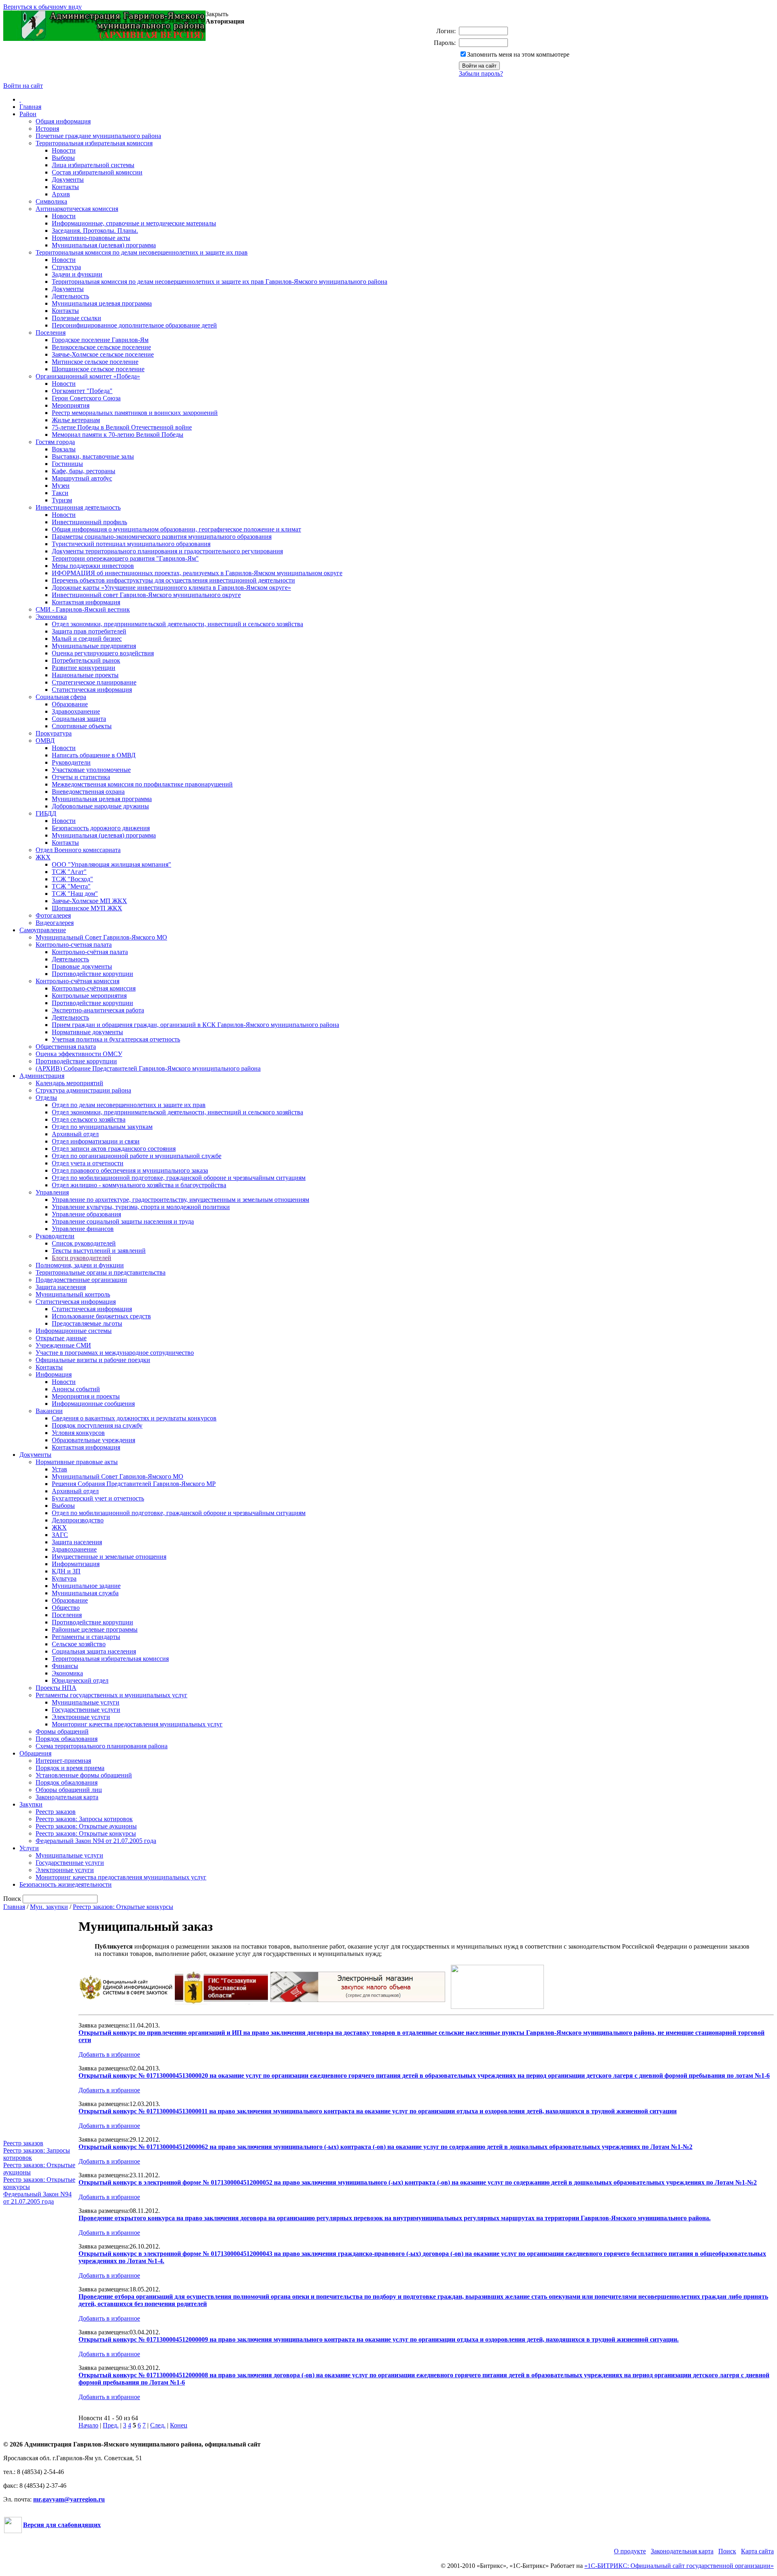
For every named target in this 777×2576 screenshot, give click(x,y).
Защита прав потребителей (89, 631)
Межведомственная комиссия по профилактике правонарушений (142, 784)
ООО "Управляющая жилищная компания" (111, 864)
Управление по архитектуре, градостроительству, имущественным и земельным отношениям (180, 1200)
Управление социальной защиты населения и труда (123, 1221)
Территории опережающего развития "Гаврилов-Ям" (125, 558)
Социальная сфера (61, 697)
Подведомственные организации (81, 1280)
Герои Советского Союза (86, 398)
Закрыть (217, 14)
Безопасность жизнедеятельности (66, 1884)
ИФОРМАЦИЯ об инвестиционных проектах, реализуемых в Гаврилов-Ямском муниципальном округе (197, 573)
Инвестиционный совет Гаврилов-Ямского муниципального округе (146, 595)
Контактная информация (86, 602)
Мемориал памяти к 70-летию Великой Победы (118, 435)
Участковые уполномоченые (91, 770)
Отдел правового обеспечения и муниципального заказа (130, 1170)
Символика (51, 201)
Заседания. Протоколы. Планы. (95, 231)
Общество (66, 1608)
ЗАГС (60, 1535)
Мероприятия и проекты (86, 1396)
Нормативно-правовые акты (91, 238)
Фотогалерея (53, 915)
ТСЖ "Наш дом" (75, 894)
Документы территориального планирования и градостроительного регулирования (167, 551)
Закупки (31, 1804)
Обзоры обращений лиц (69, 1790)
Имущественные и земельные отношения (109, 1557)
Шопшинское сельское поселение (98, 369)
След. (158, 2425)
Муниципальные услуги (86, 1702)
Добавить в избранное (109, 2054)
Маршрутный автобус (82, 478)
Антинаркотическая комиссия (77, 209)
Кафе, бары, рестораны (84, 471)
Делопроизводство (78, 1520)
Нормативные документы (87, 1032)
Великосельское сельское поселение (101, 347)
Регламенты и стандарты (86, 1637)
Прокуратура (54, 733)
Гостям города (55, 442)
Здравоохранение (76, 711)
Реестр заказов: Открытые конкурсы (86, 1833)
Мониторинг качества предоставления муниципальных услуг (137, 1724)
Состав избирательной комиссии (97, 172)
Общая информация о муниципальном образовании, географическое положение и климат (176, 529)
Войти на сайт (23, 86)
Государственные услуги (86, 1710)
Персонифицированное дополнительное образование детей (134, 325)
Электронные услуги (81, 1717)
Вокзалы (64, 449)
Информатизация (76, 1564)
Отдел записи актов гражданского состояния (114, 1149)
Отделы (46, 1098)
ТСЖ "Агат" (69, 872)
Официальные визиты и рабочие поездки (93, 1360)
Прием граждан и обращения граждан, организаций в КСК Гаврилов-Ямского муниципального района (195, 1025)
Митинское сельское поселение (95, 362)
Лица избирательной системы (93, 165)
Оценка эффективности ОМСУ (79, 1054)
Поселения (51, 333)
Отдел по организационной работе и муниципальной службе (137, 1156)
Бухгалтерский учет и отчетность (98, 1498)
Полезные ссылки (76, 318)
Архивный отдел (75, 1134)
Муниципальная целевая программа (102, 303)
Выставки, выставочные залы (93, 456)
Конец (179, 2425)
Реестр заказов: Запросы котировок (84, 1819)
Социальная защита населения (94, 1651)
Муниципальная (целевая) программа (104, 245)
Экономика (51, 617)
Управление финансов (83, 1229)
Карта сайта (757, 2551)
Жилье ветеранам (76, 420)
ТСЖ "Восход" (72, 879)
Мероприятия (71, 405)
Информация (54, 1374)
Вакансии (49, 1411)
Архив (61, 194)
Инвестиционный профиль (89, 522)
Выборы (63, 158)
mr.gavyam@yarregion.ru (69, 2499)
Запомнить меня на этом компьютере (518, 54)
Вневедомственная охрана (88, 792)
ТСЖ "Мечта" (71, 886)
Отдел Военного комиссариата (78, 850)
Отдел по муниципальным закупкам (102, 1127)
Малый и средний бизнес (87, 639)
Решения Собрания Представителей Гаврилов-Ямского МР (134, 1484)
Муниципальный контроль (73, 1294)
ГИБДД (46, 813)
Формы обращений (62, 1731)
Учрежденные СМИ (63, 1345)
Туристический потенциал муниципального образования (131, 544)
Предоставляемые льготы (87, 1323)
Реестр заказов (56, 1812)
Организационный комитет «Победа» (88, 376)
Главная (30, 107)
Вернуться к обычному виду (42, 7)
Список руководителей (84, 1243)
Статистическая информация (92, 690)
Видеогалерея (55, 923)
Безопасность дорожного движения (101, 828)
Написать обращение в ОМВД (94, 755)
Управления (52, 1192)
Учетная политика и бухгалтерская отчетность (116, 1039)
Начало (88, 2425)
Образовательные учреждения (93, 1440)
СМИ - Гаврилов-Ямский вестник (83, 609)
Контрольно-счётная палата (90, 952)
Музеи (61, 486)
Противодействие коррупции (92, 974)
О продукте (630, 2551)
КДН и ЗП (66, 1571)
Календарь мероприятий (69, 1083)
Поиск (727, 2551)
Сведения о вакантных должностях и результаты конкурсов (134, 1418)
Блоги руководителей (82, 1258)
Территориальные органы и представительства (101, 1272)
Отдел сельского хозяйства (89, 1119)
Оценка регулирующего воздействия (103, 653)
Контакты (65, 187)
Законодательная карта (67, 1797)
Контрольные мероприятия (89, 996)
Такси (60, 493)
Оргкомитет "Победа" (82, 391)
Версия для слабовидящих (62, 2525)
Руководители (71, 762)
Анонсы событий (76, 1389)
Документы (68, 180)
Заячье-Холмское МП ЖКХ (89, 901)
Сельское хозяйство (79, 1644)
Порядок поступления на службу (97, 1425)
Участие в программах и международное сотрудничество (115, 1353)
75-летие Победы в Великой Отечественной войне (122, 427)
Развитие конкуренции (84, 668)
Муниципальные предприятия (94, 646)
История (47, 129)
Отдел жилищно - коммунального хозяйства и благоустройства (139, 1185)
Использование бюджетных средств (101, 1316)
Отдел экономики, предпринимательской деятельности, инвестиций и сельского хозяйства (177, 624)
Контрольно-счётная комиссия (77, 981)
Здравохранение (74, 1549)
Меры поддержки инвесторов (93, 566)
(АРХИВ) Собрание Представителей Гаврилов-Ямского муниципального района (148, 1068)
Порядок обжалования (67, 1739)
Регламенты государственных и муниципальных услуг (111, 1695)
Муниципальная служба (85, 1593)
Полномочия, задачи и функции (80, 1265)
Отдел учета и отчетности (88, 1163)
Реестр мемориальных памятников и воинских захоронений (135, 413)
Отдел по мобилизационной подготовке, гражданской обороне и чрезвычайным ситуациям (179, 1178)
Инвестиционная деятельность (78, 507)
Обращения (35, 1753)
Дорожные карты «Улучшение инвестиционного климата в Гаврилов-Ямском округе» (171, 588)
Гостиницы (67, 464)
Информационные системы (74, 1331)
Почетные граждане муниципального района (98, 136)
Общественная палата (66, 1047)
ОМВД (45, 741)
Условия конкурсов (78, 1433)
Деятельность (70, 296)
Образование (70, 704)
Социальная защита (79, 719)
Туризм (62, 500)
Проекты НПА (56, 1688)
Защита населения (61, 1287)
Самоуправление (43, 930)
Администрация (42, 1076)
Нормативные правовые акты (77, 1462)
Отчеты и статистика (81, 777)
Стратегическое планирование (94, 682)
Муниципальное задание (86, 1586)
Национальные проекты (85, 675)
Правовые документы (82, 966)
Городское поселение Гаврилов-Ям (100, 340)
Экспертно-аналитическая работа (98, 1010)
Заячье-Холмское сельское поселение (103, 354)
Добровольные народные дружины (100, 806)
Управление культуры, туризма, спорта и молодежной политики (141, 1207)
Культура (64, 1578)
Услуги (29, 1848)
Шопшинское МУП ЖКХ (87, 908)
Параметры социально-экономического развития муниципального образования (162, 537)
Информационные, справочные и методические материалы (134, 223)
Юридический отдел (80, 1680)
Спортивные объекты (82, 726)
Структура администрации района (83, 1090)
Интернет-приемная (63, 1761)
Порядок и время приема (70, 1768)
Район (28, 114)
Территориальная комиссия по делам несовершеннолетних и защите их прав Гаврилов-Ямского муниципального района (220, 282)
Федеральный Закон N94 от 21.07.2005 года (96, 1841)
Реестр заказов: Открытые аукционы (86, 1826)
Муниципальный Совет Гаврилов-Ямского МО (101, 937)
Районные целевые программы (95, 1629)
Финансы (65, 1666)
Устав (59, 1469)
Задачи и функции (77, 274)
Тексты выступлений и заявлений (99, 1251)
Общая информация (63, 121)
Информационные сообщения (93, 1404)
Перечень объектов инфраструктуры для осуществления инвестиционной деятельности (173, 580)
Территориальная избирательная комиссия (94, 143)
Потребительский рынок (86, 660)
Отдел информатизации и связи (96, 1141)
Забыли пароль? (481, 73)
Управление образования (86, 1214)
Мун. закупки (49, 1907)
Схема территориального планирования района (102, 1746)
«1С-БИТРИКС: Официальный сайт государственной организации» (679, 2566)
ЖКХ (43, 857)
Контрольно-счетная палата (74, 945)
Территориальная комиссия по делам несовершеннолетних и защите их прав (142, 252)
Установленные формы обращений (84, 1775)
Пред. (111, 2425)
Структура (66, 267)
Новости (64, 150)
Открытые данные (61, 1338)
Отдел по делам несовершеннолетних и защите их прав (129, 1105)
